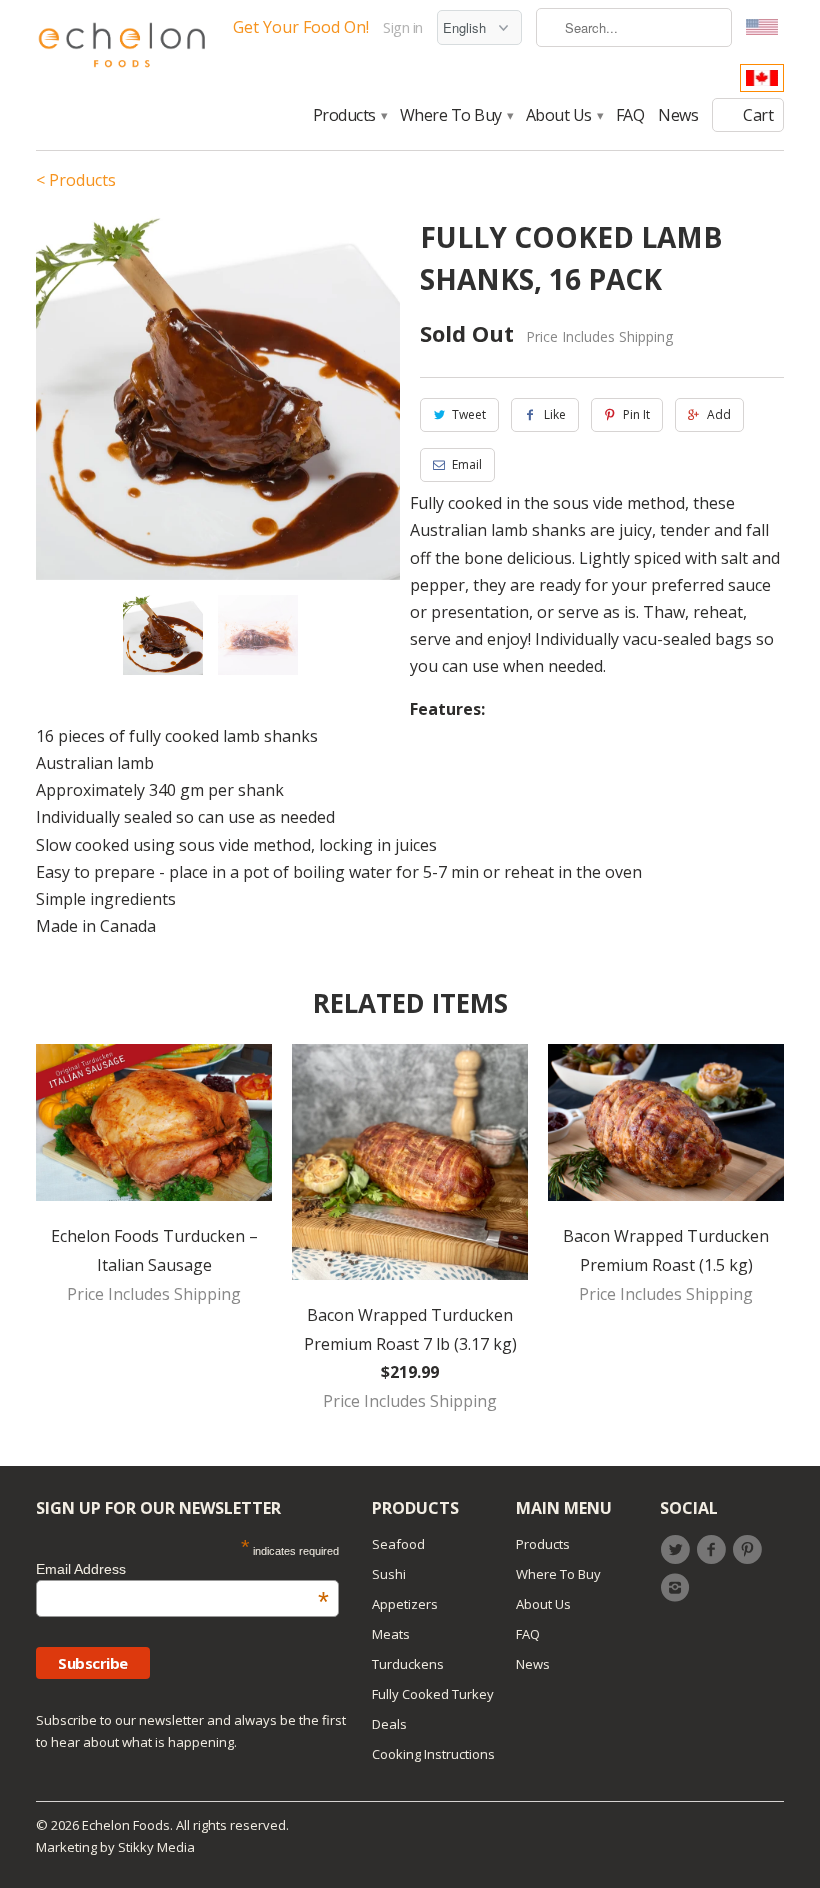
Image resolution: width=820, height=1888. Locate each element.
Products (349, 116)
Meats (391, 1634)
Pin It (636, 414)
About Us (564, 116)
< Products (76, 180)
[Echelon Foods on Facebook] (714, 1550)
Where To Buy (456, 116)
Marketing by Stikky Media (115, 1847)
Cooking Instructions (433, 1754)
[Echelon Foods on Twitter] (678, 1550)
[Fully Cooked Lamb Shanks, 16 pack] (218, 398)
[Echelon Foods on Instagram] (678, 1588)
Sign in (403, 27)
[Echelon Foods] (122, 50)
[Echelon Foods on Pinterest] (751, 1550)
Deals (389, 1724)
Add (719, 414)
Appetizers (405, 1604)
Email (467, 464)
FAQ (630, 116)
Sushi (389, 1574)
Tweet (469, 414)
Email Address (182, 1569)
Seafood (398, 1544)
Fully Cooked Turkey (433, 1694)
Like (555, 414)
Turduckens (408, 1664)
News (678, 116)
